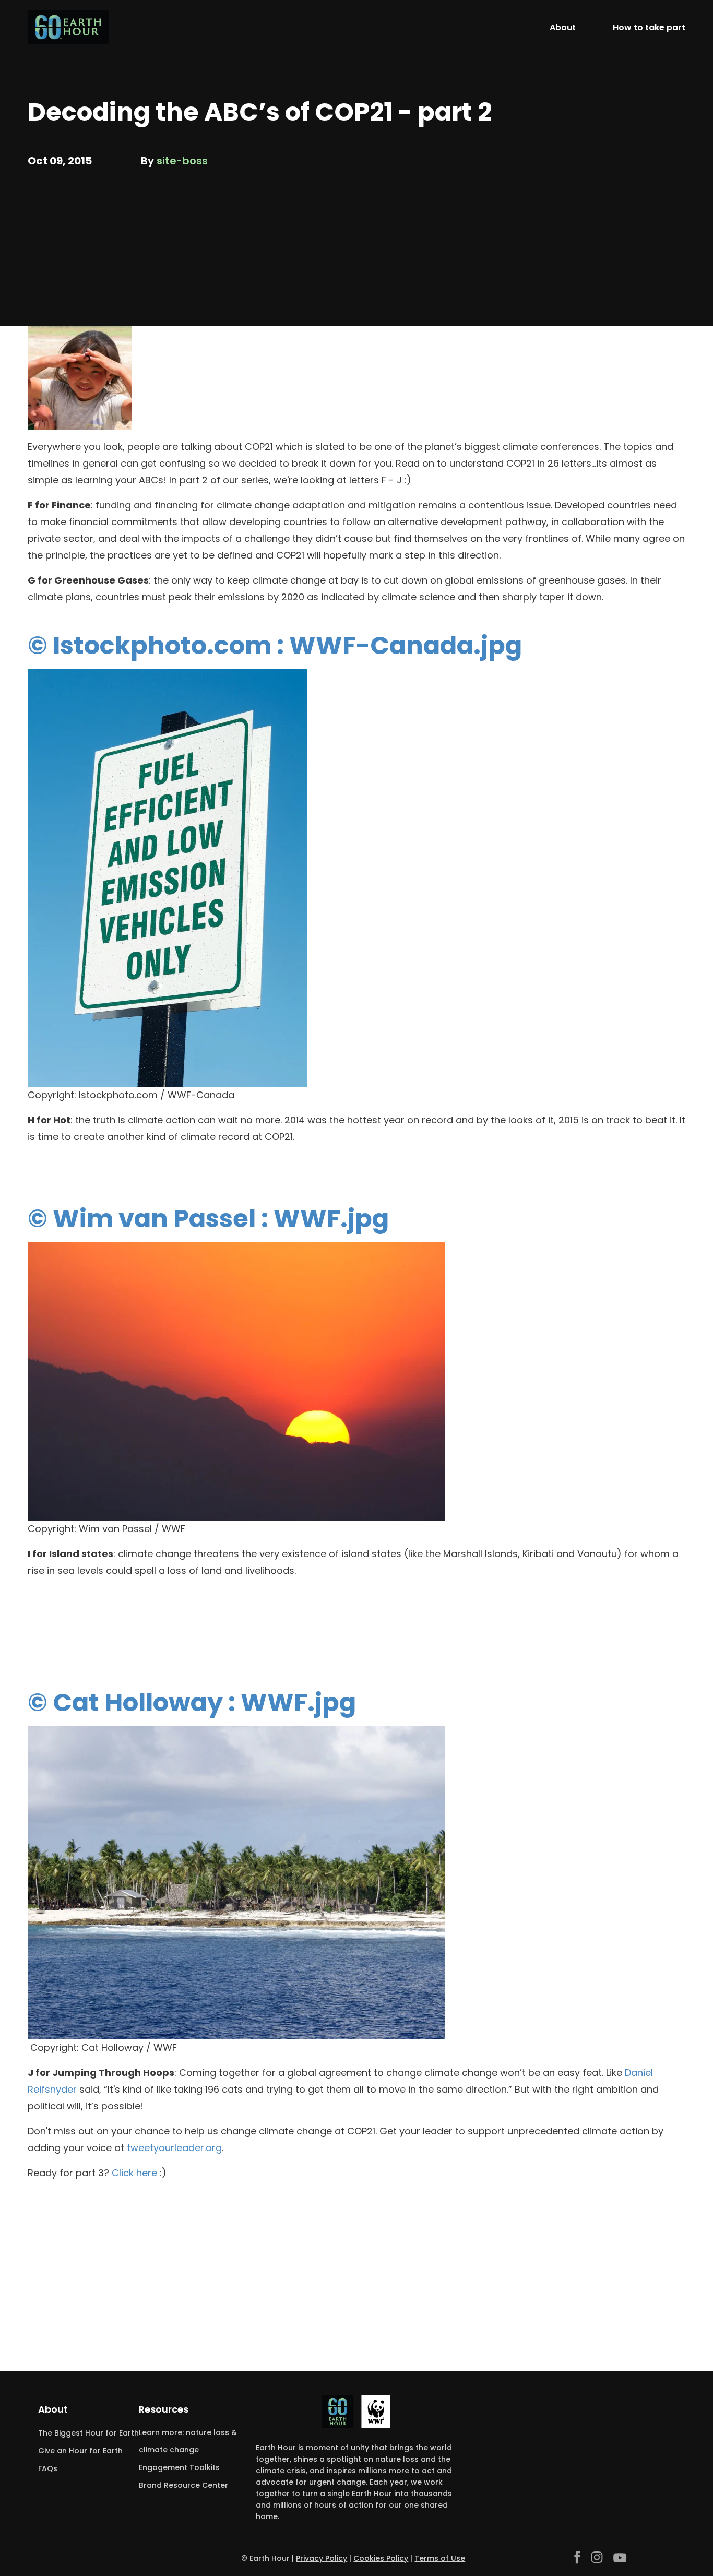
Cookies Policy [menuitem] (381, 2558)
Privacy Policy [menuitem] (322, 2558)
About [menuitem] (53, 2409)
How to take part (649, 27)
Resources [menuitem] (164, 2409)
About (563, 27)
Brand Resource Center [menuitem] (183, 2485)
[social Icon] (577, 2557)
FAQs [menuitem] (48, 2468)
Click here (134, 2173)
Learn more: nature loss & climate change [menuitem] (188, 2441)
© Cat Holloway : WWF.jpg (192, 1702)
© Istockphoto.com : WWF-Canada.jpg (275, 645)
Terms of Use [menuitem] (440, 2558)
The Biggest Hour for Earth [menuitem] (88, 2433)
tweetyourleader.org (174, 2148)
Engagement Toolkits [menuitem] (179, 2467)
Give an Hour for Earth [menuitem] (80, 2451)
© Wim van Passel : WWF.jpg (208, 1219)
